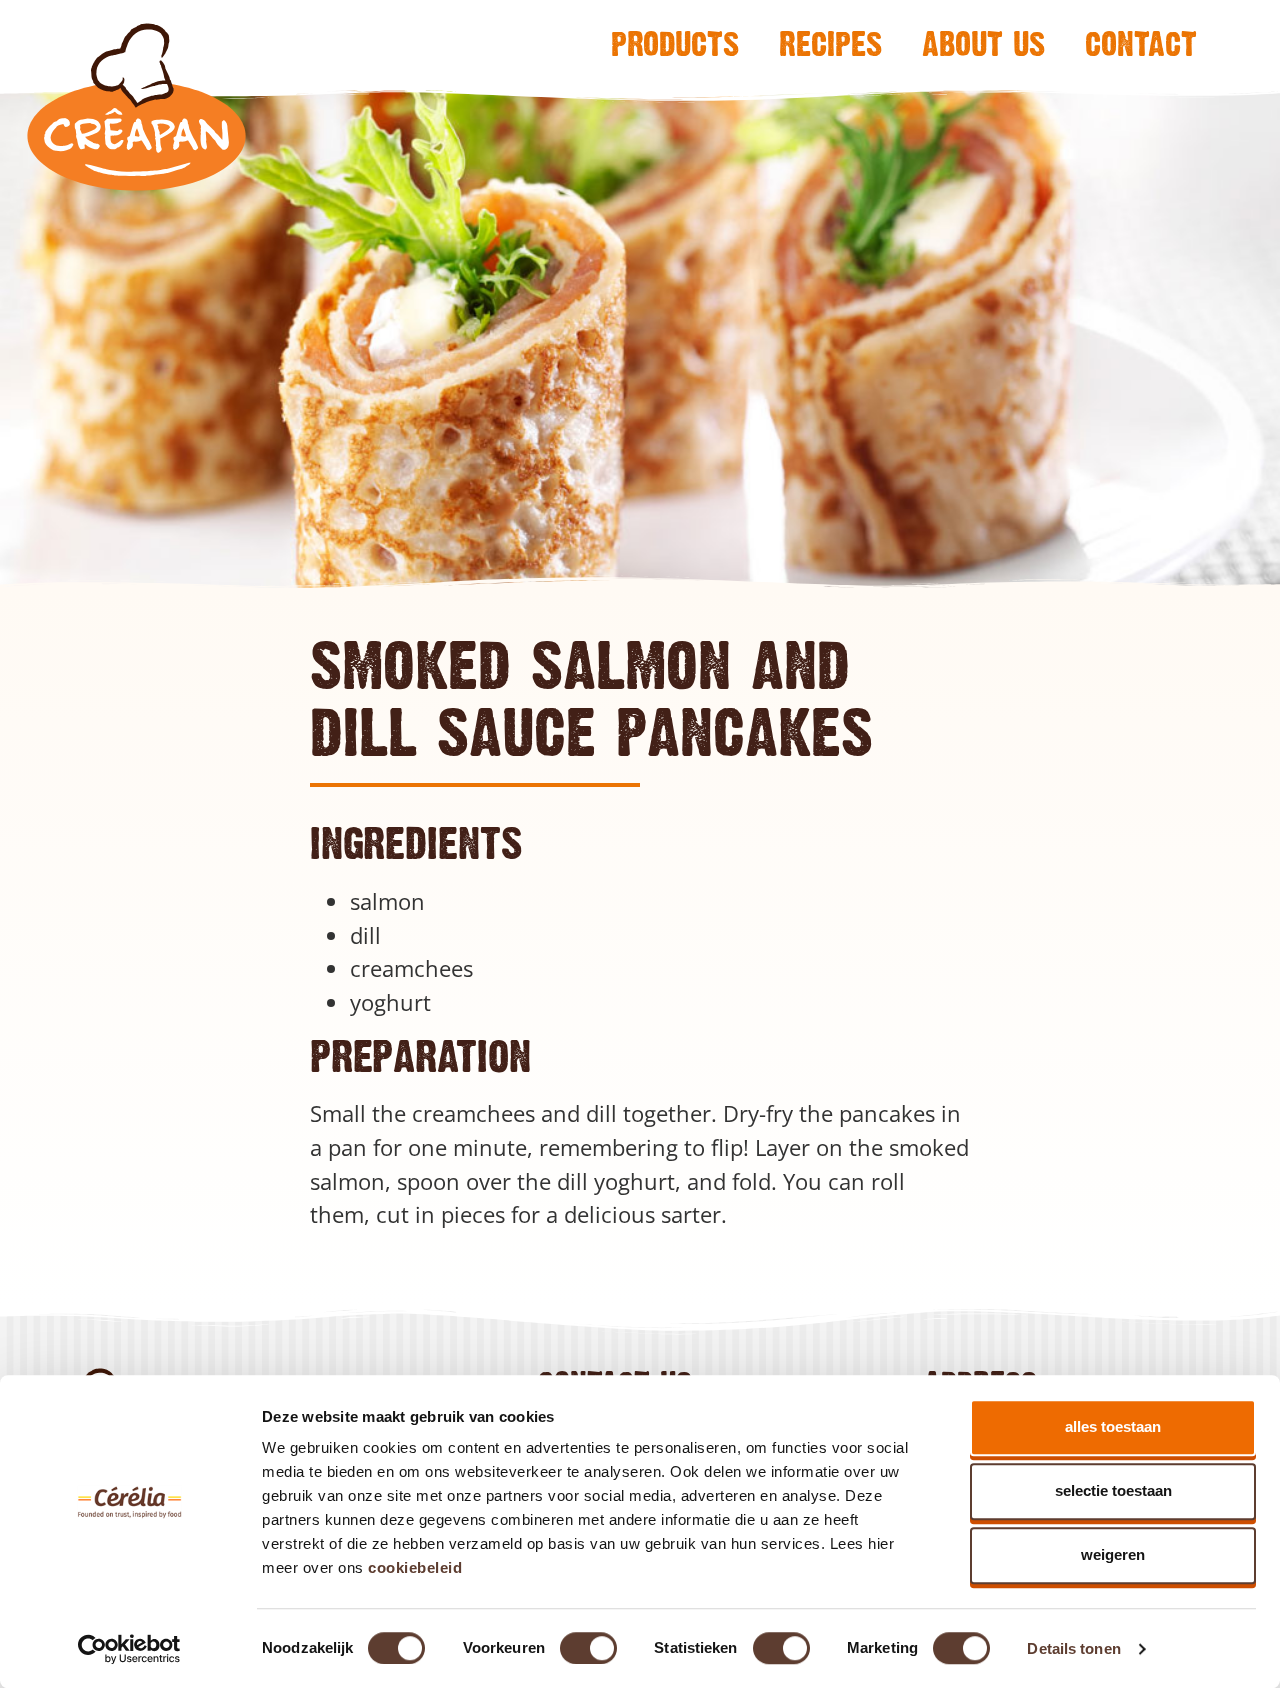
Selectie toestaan (1113, 1490)
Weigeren (1113, 1554)
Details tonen (1073, 1648)
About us (983, 42)
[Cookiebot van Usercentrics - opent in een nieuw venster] (129, 1649)
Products (675, 42)
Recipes (830, 42)
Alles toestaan (1113, 1426)
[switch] (588, 1648)
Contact (1141, 42)
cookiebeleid (415, 1567)
